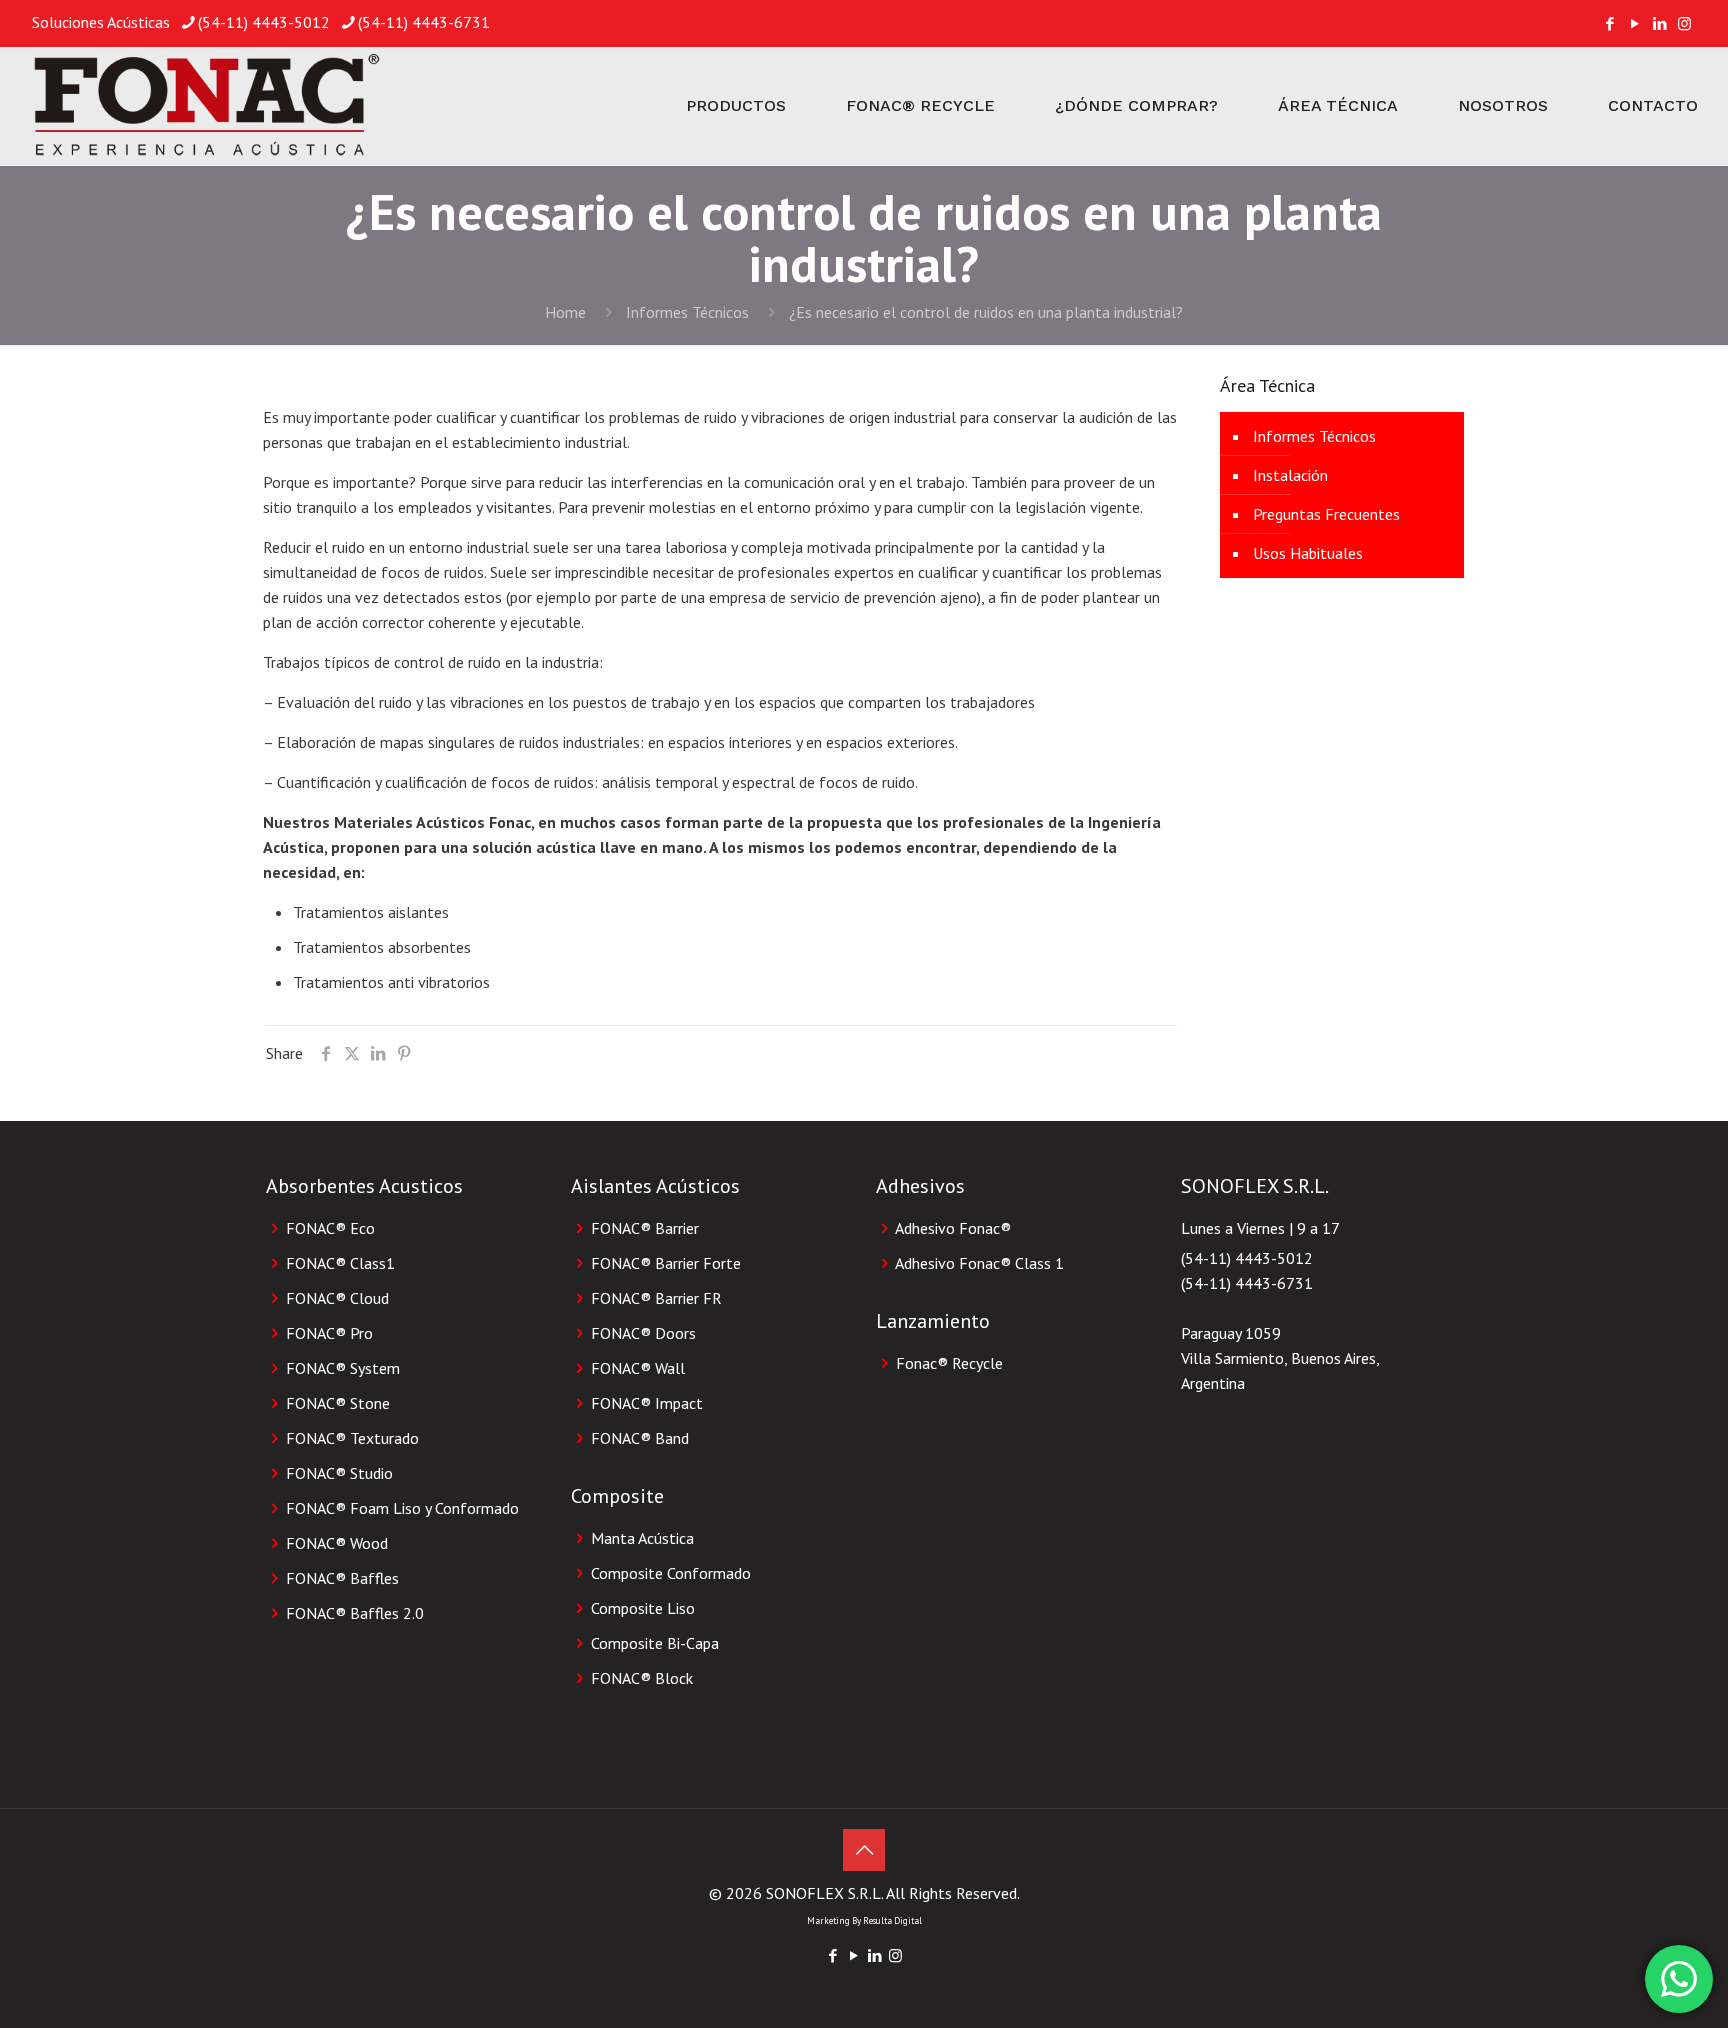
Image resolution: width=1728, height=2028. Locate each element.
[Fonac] (204, 106)
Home (565, 312)
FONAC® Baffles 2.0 (355, 1613)
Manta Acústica (642, 1538)
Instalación (1290, 475)
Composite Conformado (671, 1573)
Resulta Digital (892, 1920)
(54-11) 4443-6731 (424, 22)
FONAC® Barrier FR (656, 1298)
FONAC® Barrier (645, 1228)
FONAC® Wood (337, 1543)
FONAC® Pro (329, 1333)
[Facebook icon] (1609, 23)
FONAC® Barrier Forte (666, 1263)
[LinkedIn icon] (1659, 23)
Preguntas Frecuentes (1326, 514)
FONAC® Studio (339, 1473)
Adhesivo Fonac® (953, 1228)
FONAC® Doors (643, 1333)
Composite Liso (643, 1608)
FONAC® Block (642, 1678)
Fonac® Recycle (949, 1363)
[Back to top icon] (864, 1850)
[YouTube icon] (1634, 23)
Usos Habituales (1308, 553)
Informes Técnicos (687, 312)
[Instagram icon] (1684, 23)
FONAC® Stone (338, 1403)
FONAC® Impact (647, 1403)
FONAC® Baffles (342, 1578)
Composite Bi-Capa (655, 1643)
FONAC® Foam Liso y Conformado (402, 1508)
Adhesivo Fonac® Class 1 (979, 1263)
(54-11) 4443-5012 (264, 22)
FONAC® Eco (330, 1228)
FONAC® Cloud (337, 1298)
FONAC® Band (640, 1438)
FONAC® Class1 (340, 1263)
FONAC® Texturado (352, 1438)
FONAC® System (343, 1368)
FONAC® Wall (638, 1368)
